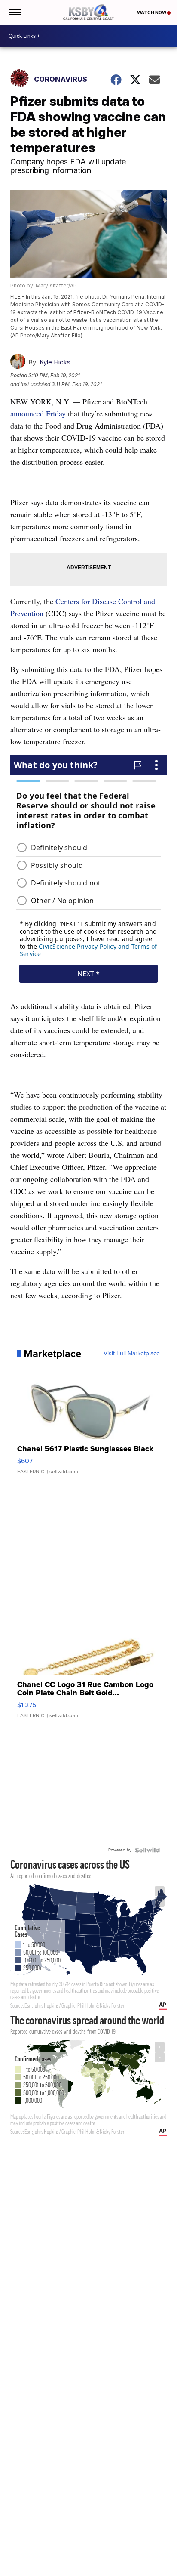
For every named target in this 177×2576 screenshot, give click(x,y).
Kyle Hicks (55, 362)
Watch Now (152, 12)
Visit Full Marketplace (132, 1354)
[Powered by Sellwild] (147, 1850)
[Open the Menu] (14, 12)
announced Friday (38, 413)
